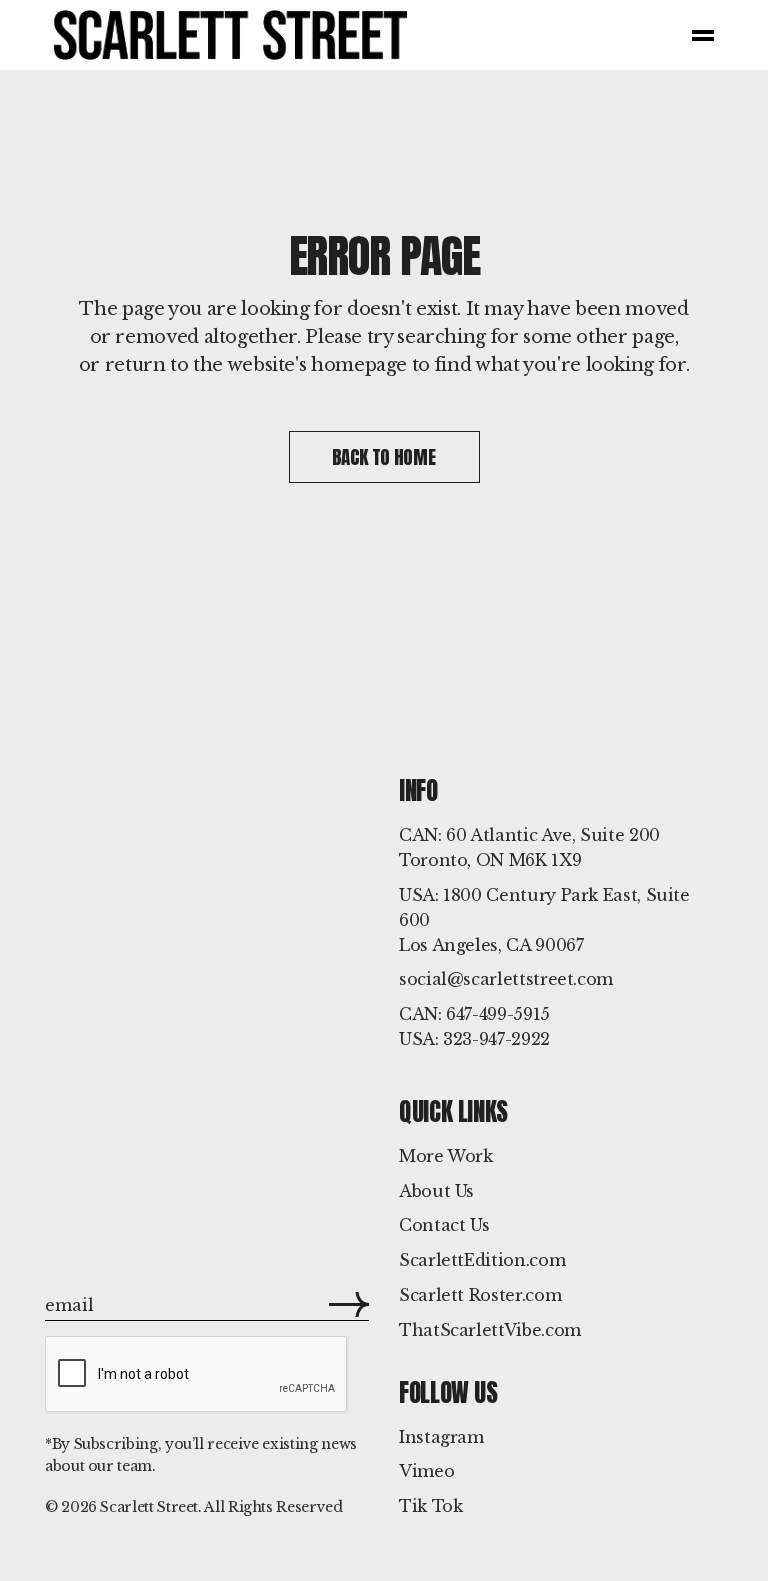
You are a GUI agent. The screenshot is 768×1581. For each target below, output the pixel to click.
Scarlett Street (149, 1507)
